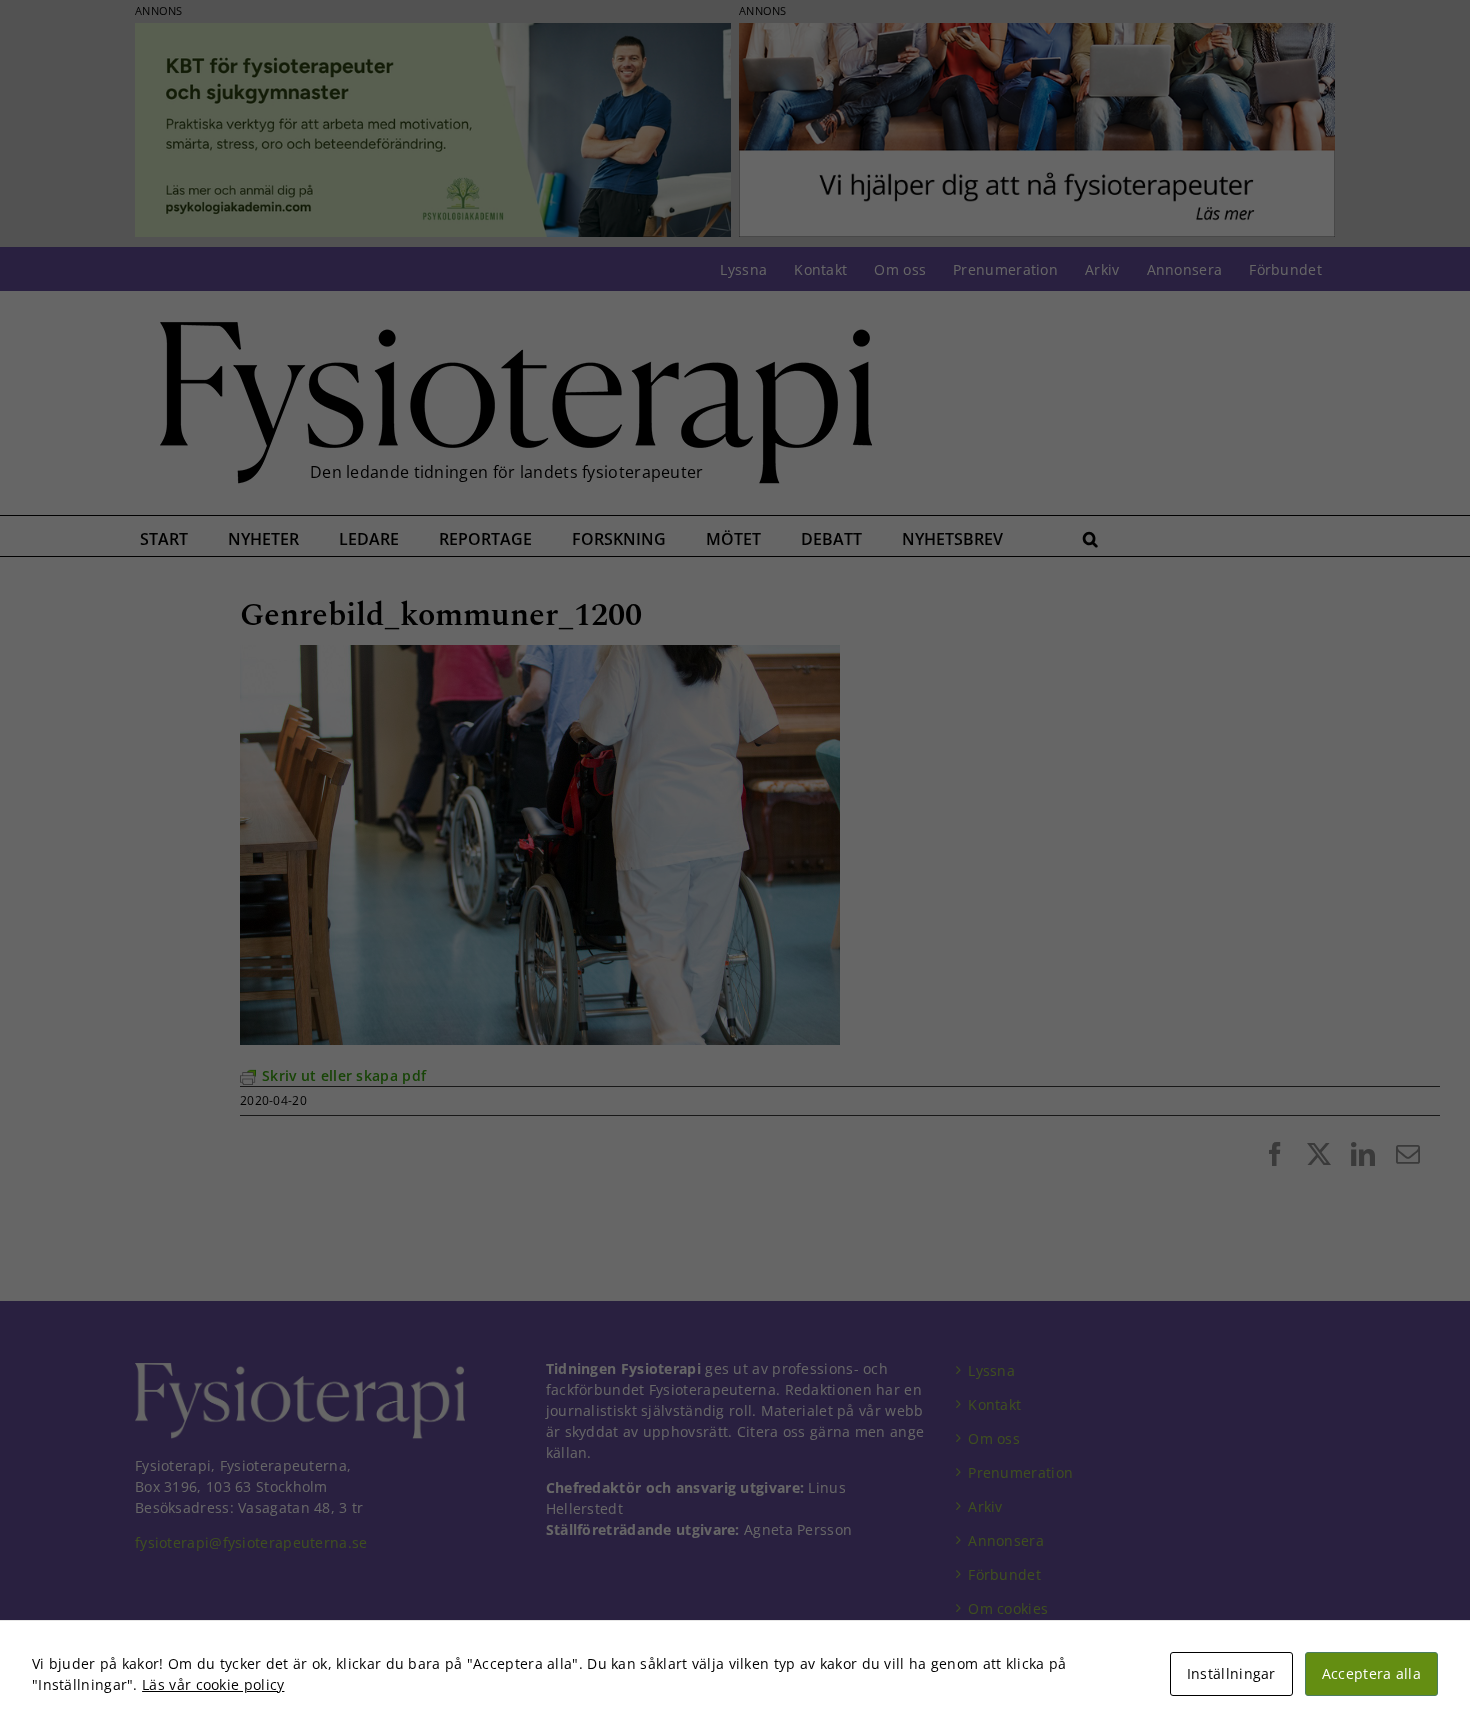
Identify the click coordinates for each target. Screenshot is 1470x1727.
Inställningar (1231, 1673)
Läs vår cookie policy (213, 1684)
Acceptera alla (1371, 1673)
